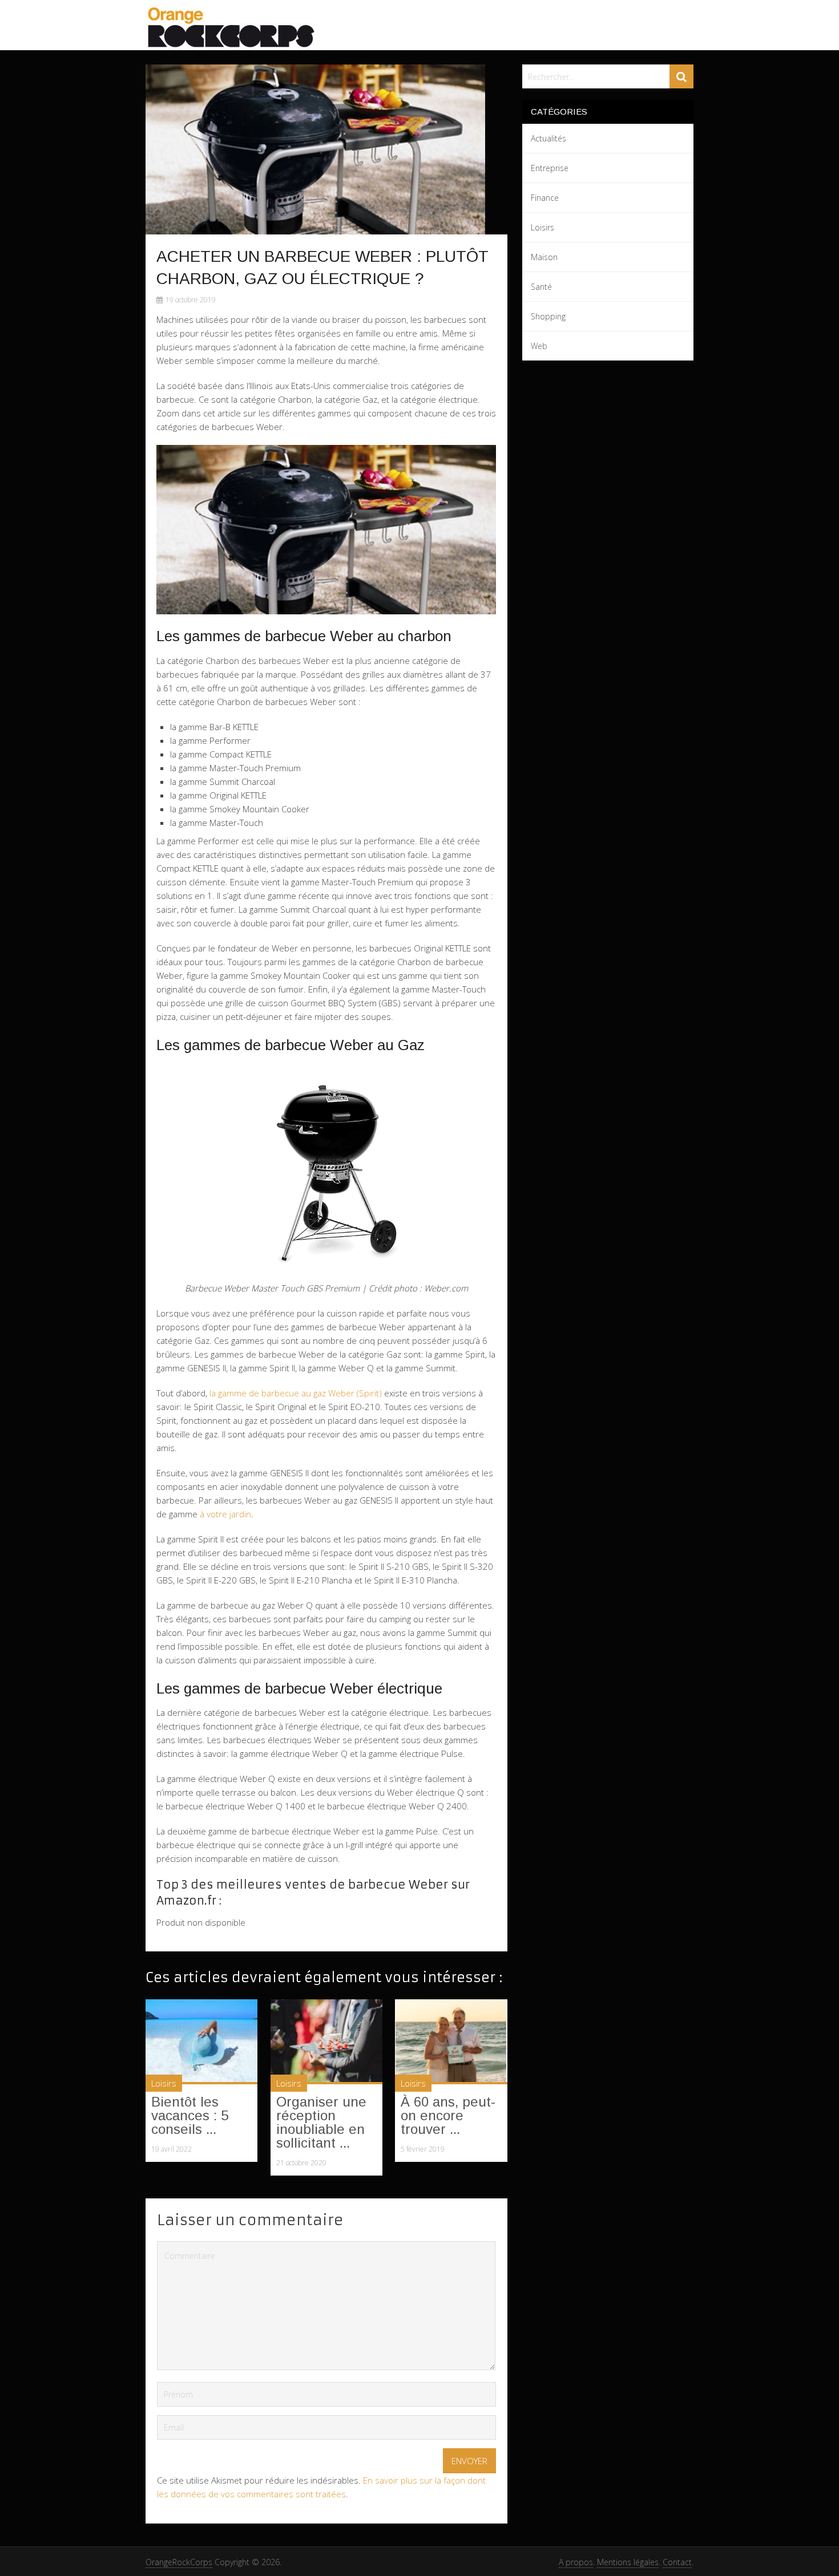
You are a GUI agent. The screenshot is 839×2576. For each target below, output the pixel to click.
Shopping (548, 316)
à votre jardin (225, 1514)
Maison (544, 257)
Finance (545, 198)
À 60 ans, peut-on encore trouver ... (448, 2115)
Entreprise (550, 168)
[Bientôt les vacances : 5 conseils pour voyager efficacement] (201, 2042)
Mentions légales (628, 2562)
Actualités (548, 138)
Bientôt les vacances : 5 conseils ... (190, 2115)
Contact (677, 2562)
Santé (541, 287)
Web (539, 346)
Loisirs (164, 2083)
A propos (576, 2562)
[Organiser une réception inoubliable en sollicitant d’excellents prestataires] (326, 2042)
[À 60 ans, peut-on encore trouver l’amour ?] (451, 2042)
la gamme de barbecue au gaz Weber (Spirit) (296, 1393)
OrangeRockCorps (179, 2562)
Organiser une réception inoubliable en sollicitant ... (321, 2122)
